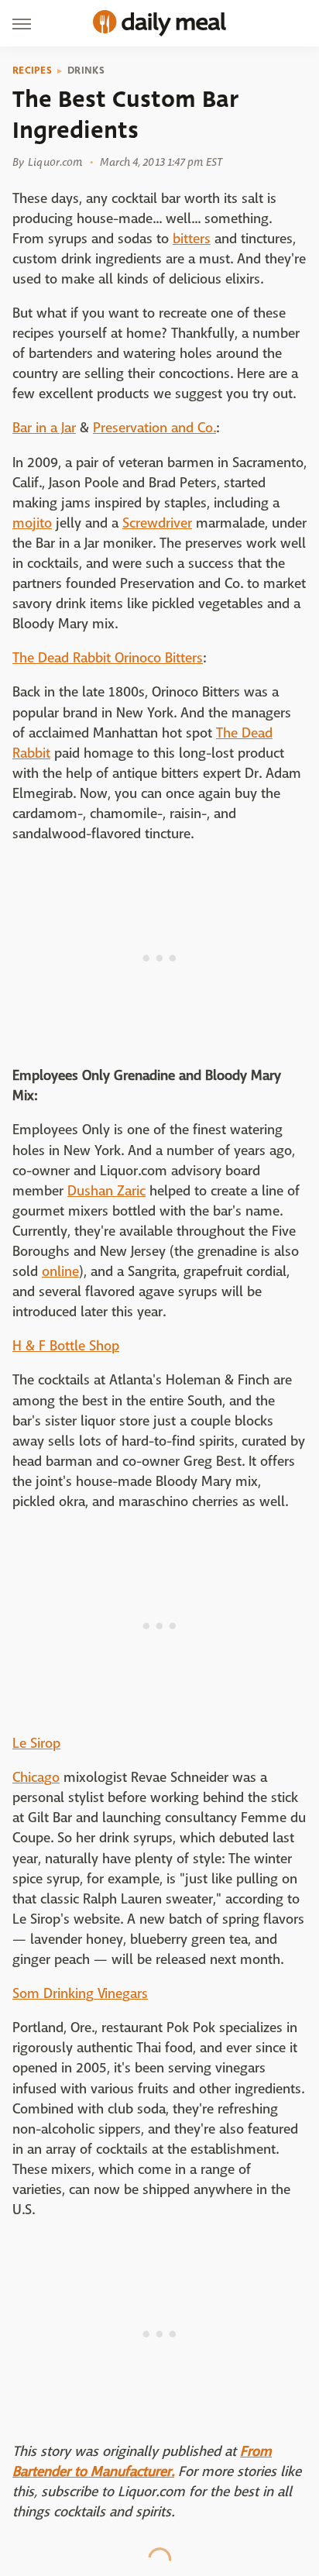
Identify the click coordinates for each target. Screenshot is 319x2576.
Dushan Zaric (106, 1191)
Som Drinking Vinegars (80, 1994)
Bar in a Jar (44, 428)
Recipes (32, 71)
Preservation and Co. (154, 428)
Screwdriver (157, 523)
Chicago (36, 1778)
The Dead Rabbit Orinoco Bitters (108, 658)
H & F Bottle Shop (66, 1346)
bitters (192, 239)
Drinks (86, 71)
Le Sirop (36, 1744)
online (60, 1272)
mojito (32, 523)
